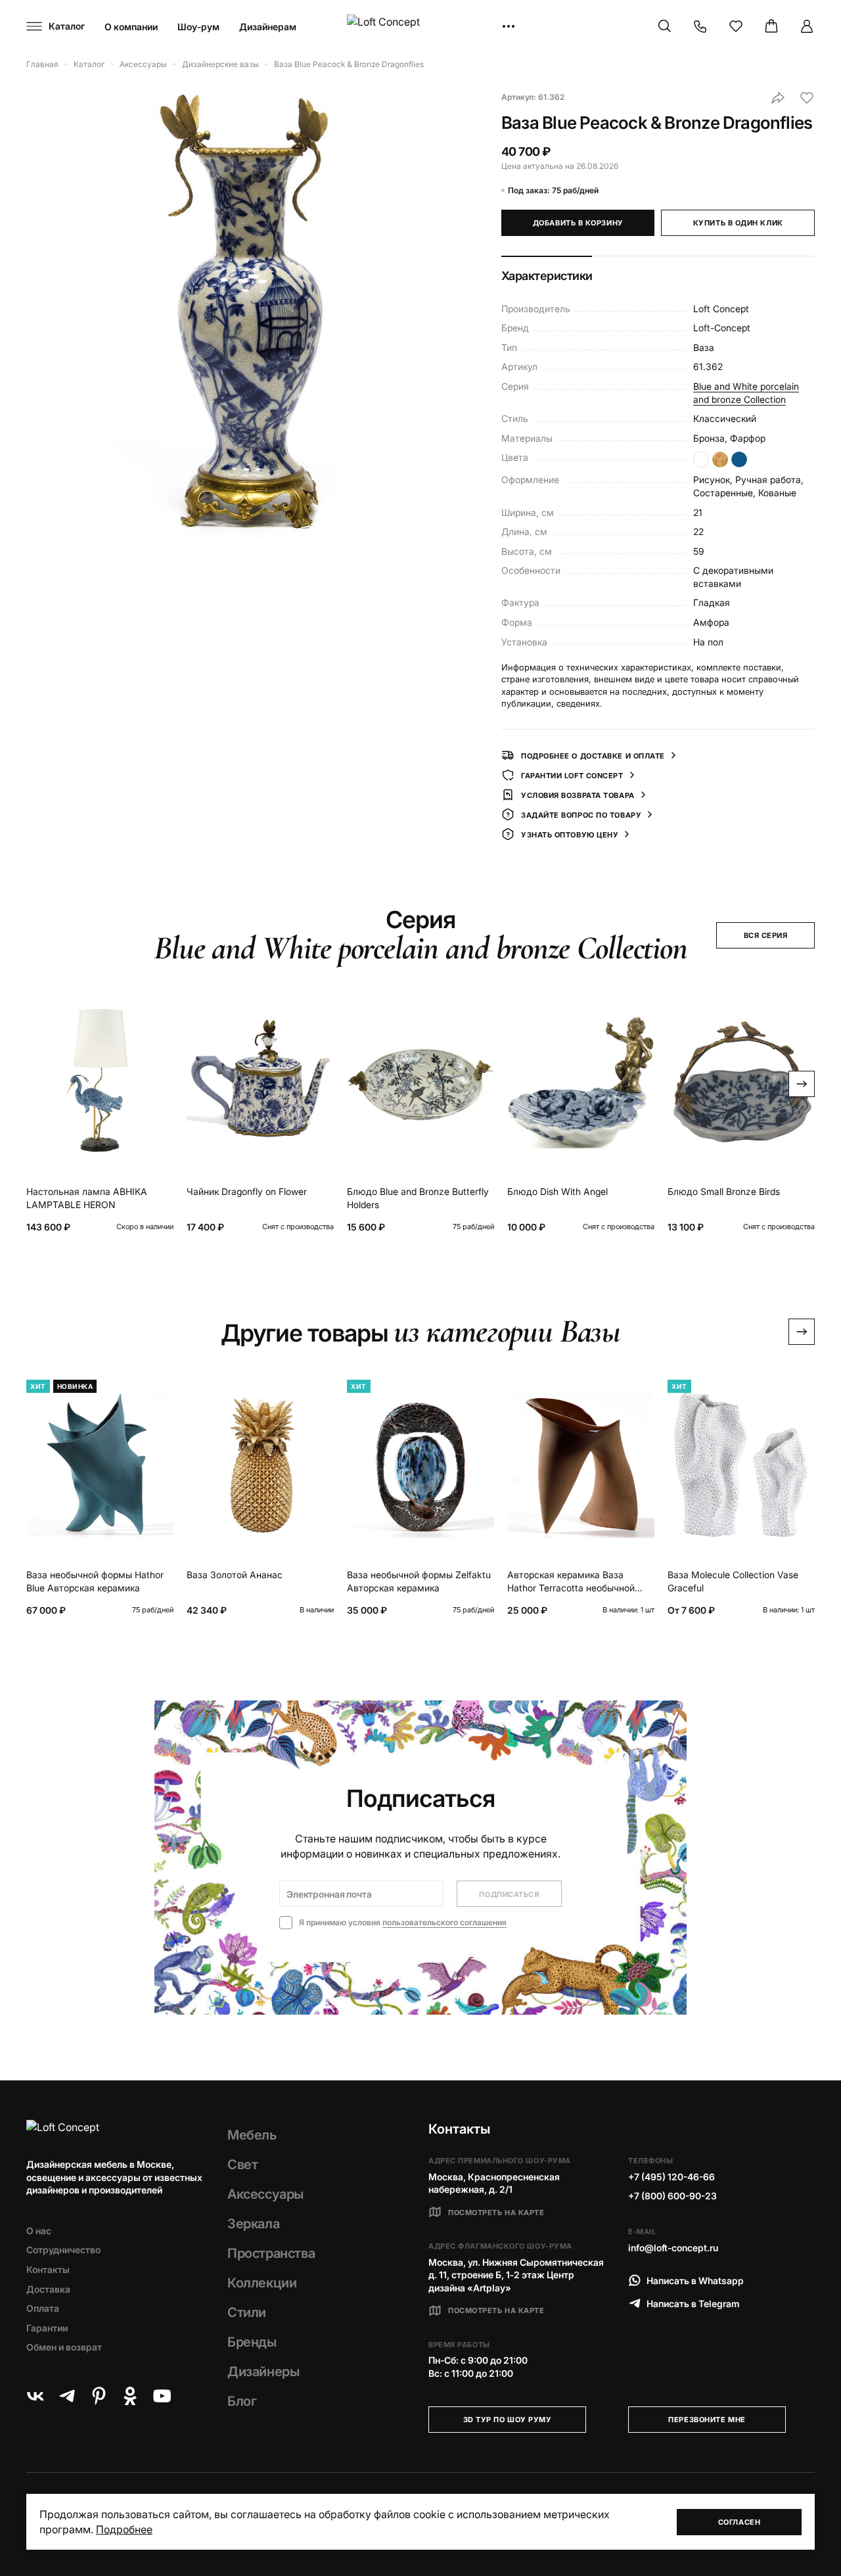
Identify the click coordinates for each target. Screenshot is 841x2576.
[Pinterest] (99, 2396)
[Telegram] (67, 2396)
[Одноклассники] (130, 2396)
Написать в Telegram (693, 2304)
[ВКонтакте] (35, 2396)
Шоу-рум (198, 27)
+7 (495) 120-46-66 (671, 2177)
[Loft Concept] (420, 27)
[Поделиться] (778, 98)
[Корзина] (771, 26)
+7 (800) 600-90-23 (672, 2196)
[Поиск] (665, 26)
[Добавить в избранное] (807, 98)
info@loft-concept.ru (673, 2248)
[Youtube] (162, 2396)
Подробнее (124, 2529)
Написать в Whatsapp (695, 2281)
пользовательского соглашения (444, 1922)
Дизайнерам (268, 27)
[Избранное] (736, 26)
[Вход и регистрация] (807, 26)
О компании (131, 27)
